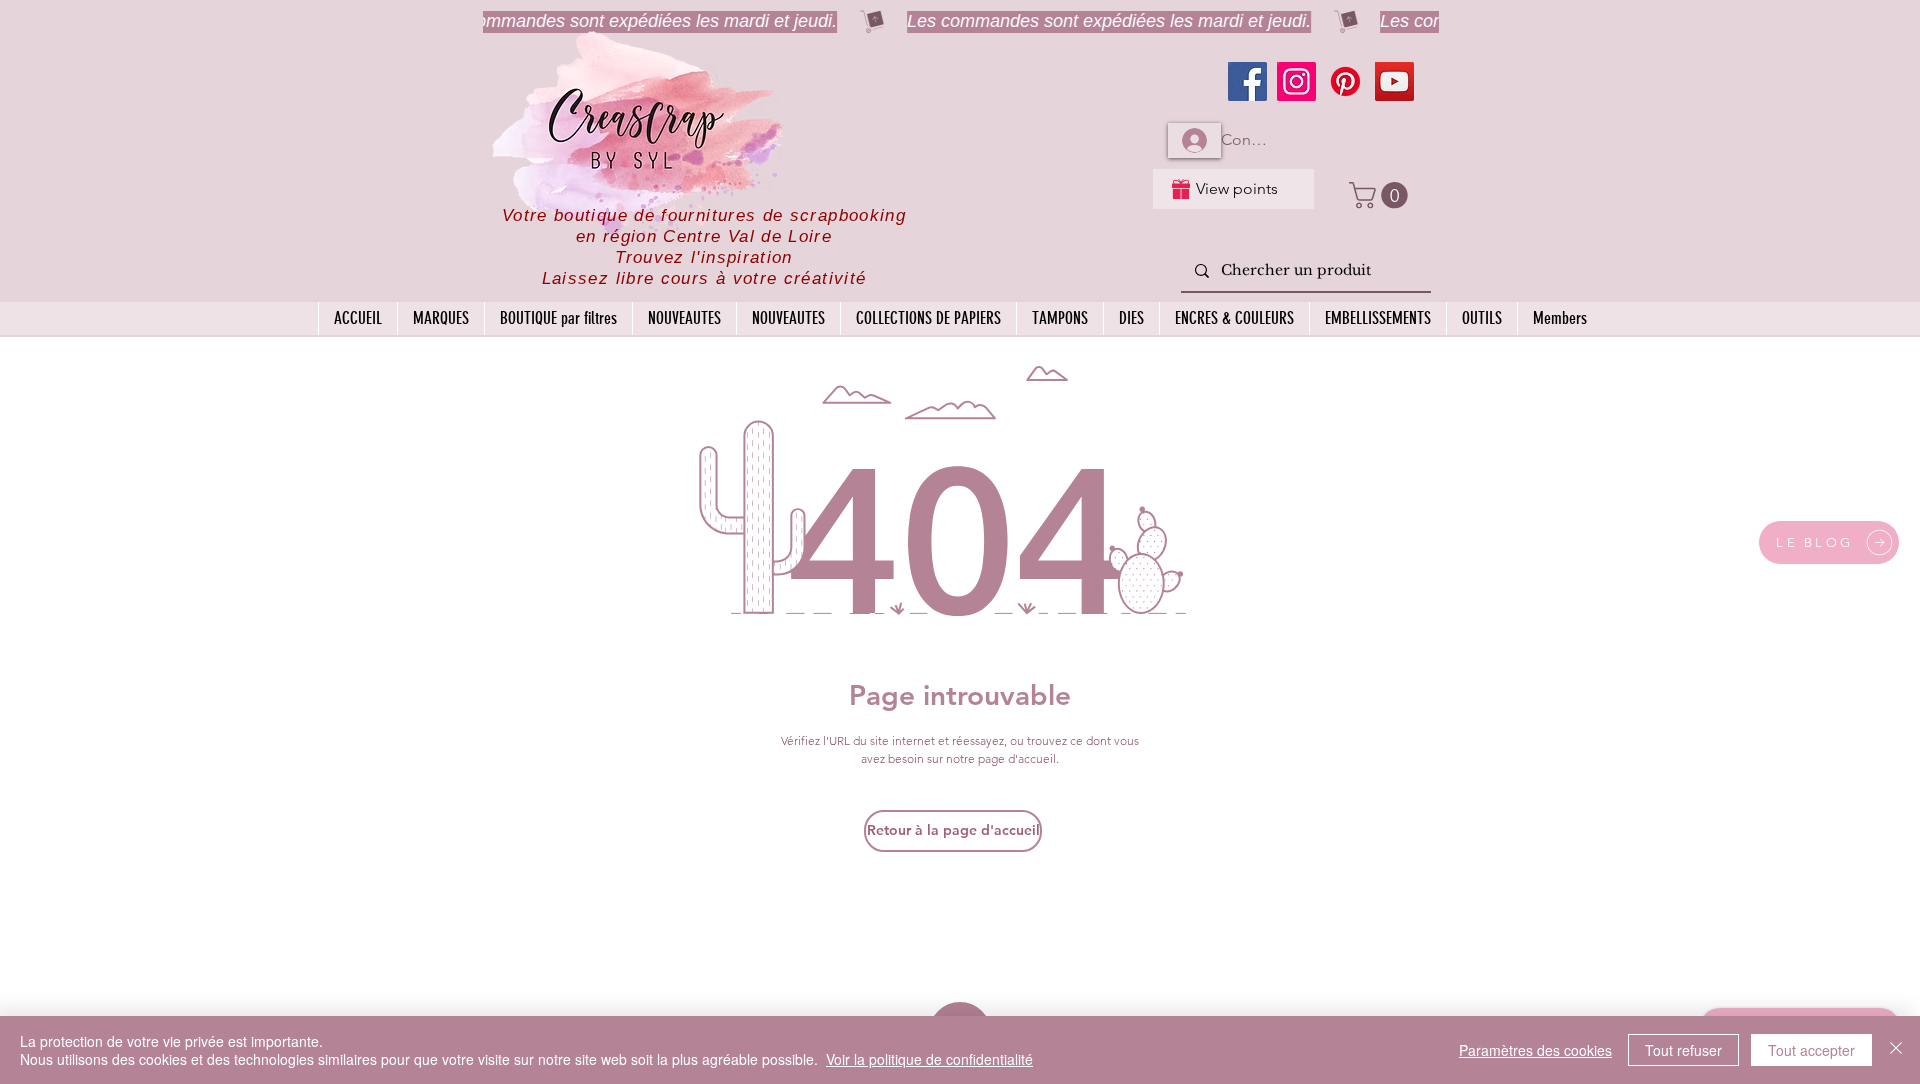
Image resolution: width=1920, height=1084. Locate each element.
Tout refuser (1683, 1050)
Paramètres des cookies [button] (1535, 1050)
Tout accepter (1811, 1050)
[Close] (1896, 1050)
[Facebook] (1247, 81)
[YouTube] (1394, 81)
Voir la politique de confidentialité (929, 1059)
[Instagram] (1296, 81)
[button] (1381, 195)
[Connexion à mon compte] (1194, 140)
